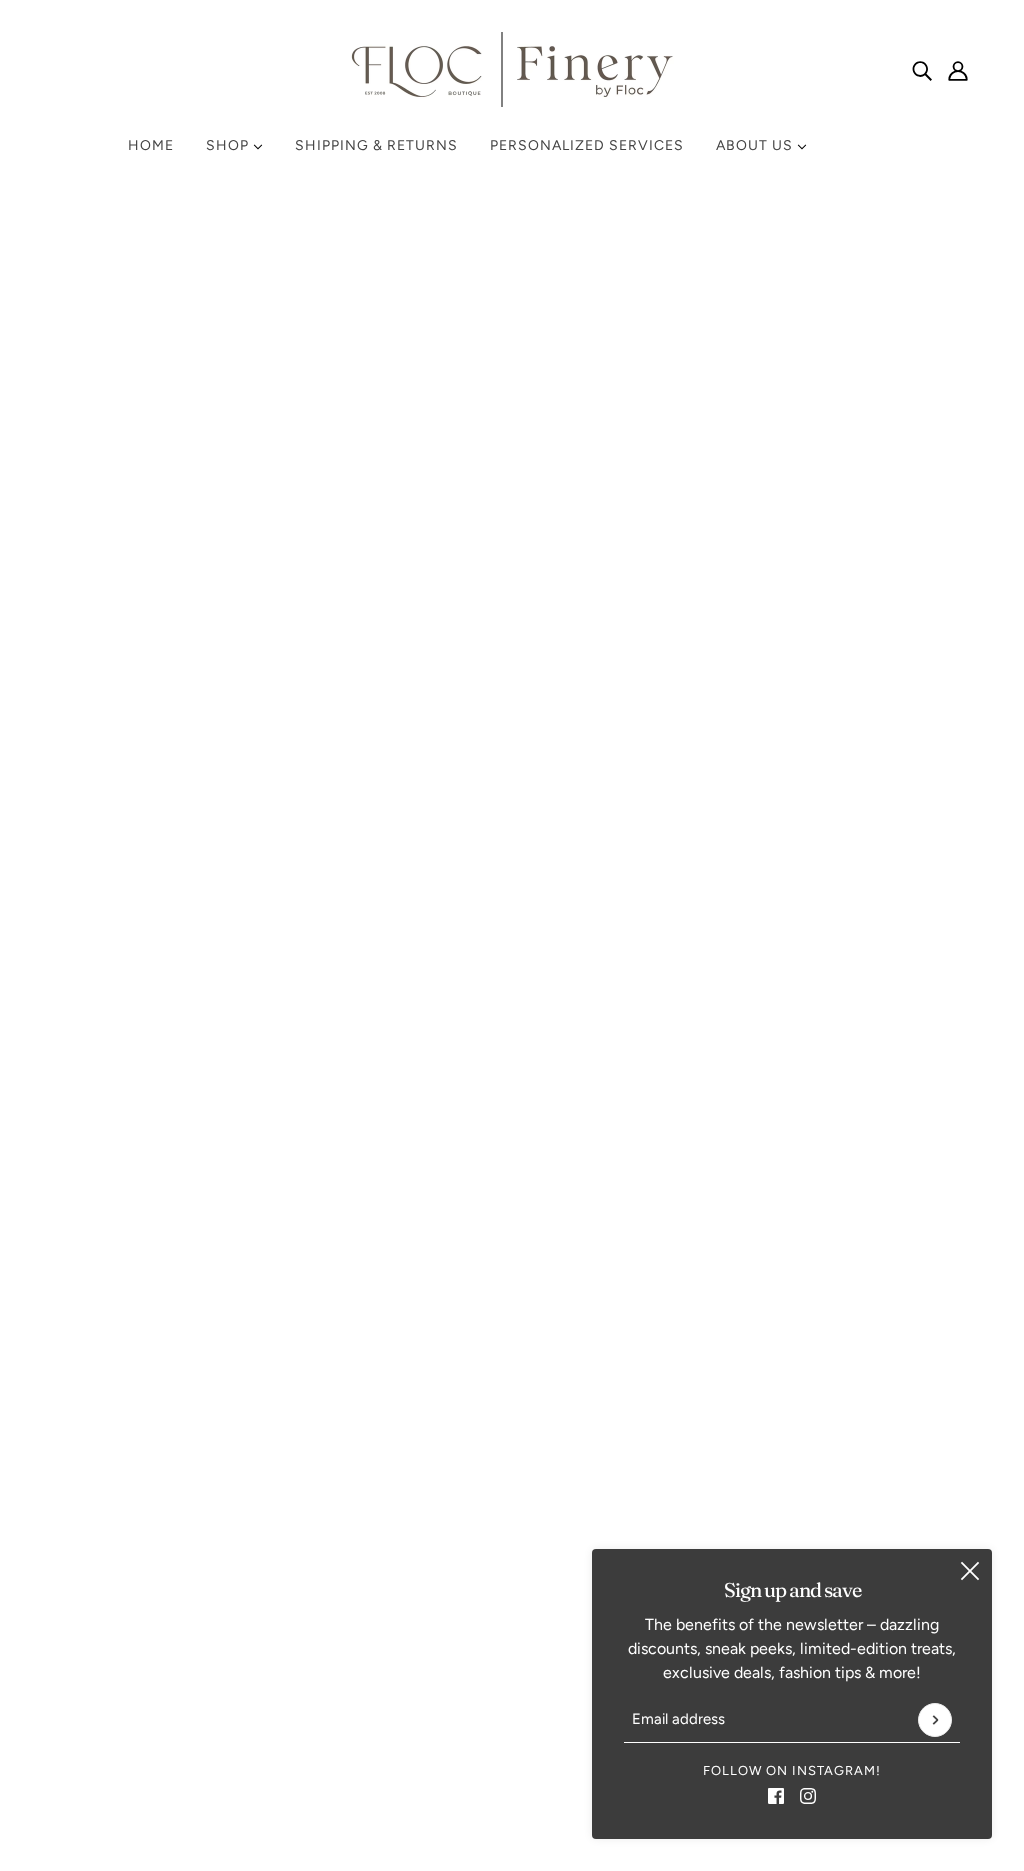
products (681, 453)
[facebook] (776, 1795)
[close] (970, 1571)
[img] (922, 70)
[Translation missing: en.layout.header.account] (958, 70)
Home (151, 145)
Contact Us (757, 1138)
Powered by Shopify (512, 1798)
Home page (458, 453)
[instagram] (808, 1795)
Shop (229, 145)
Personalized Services (587, 145)
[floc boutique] (512, 69)
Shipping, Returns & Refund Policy (838, 1162)
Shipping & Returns (376, 145)
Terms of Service (777, 1186)
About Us (756, 145)
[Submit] (935, 1720)
